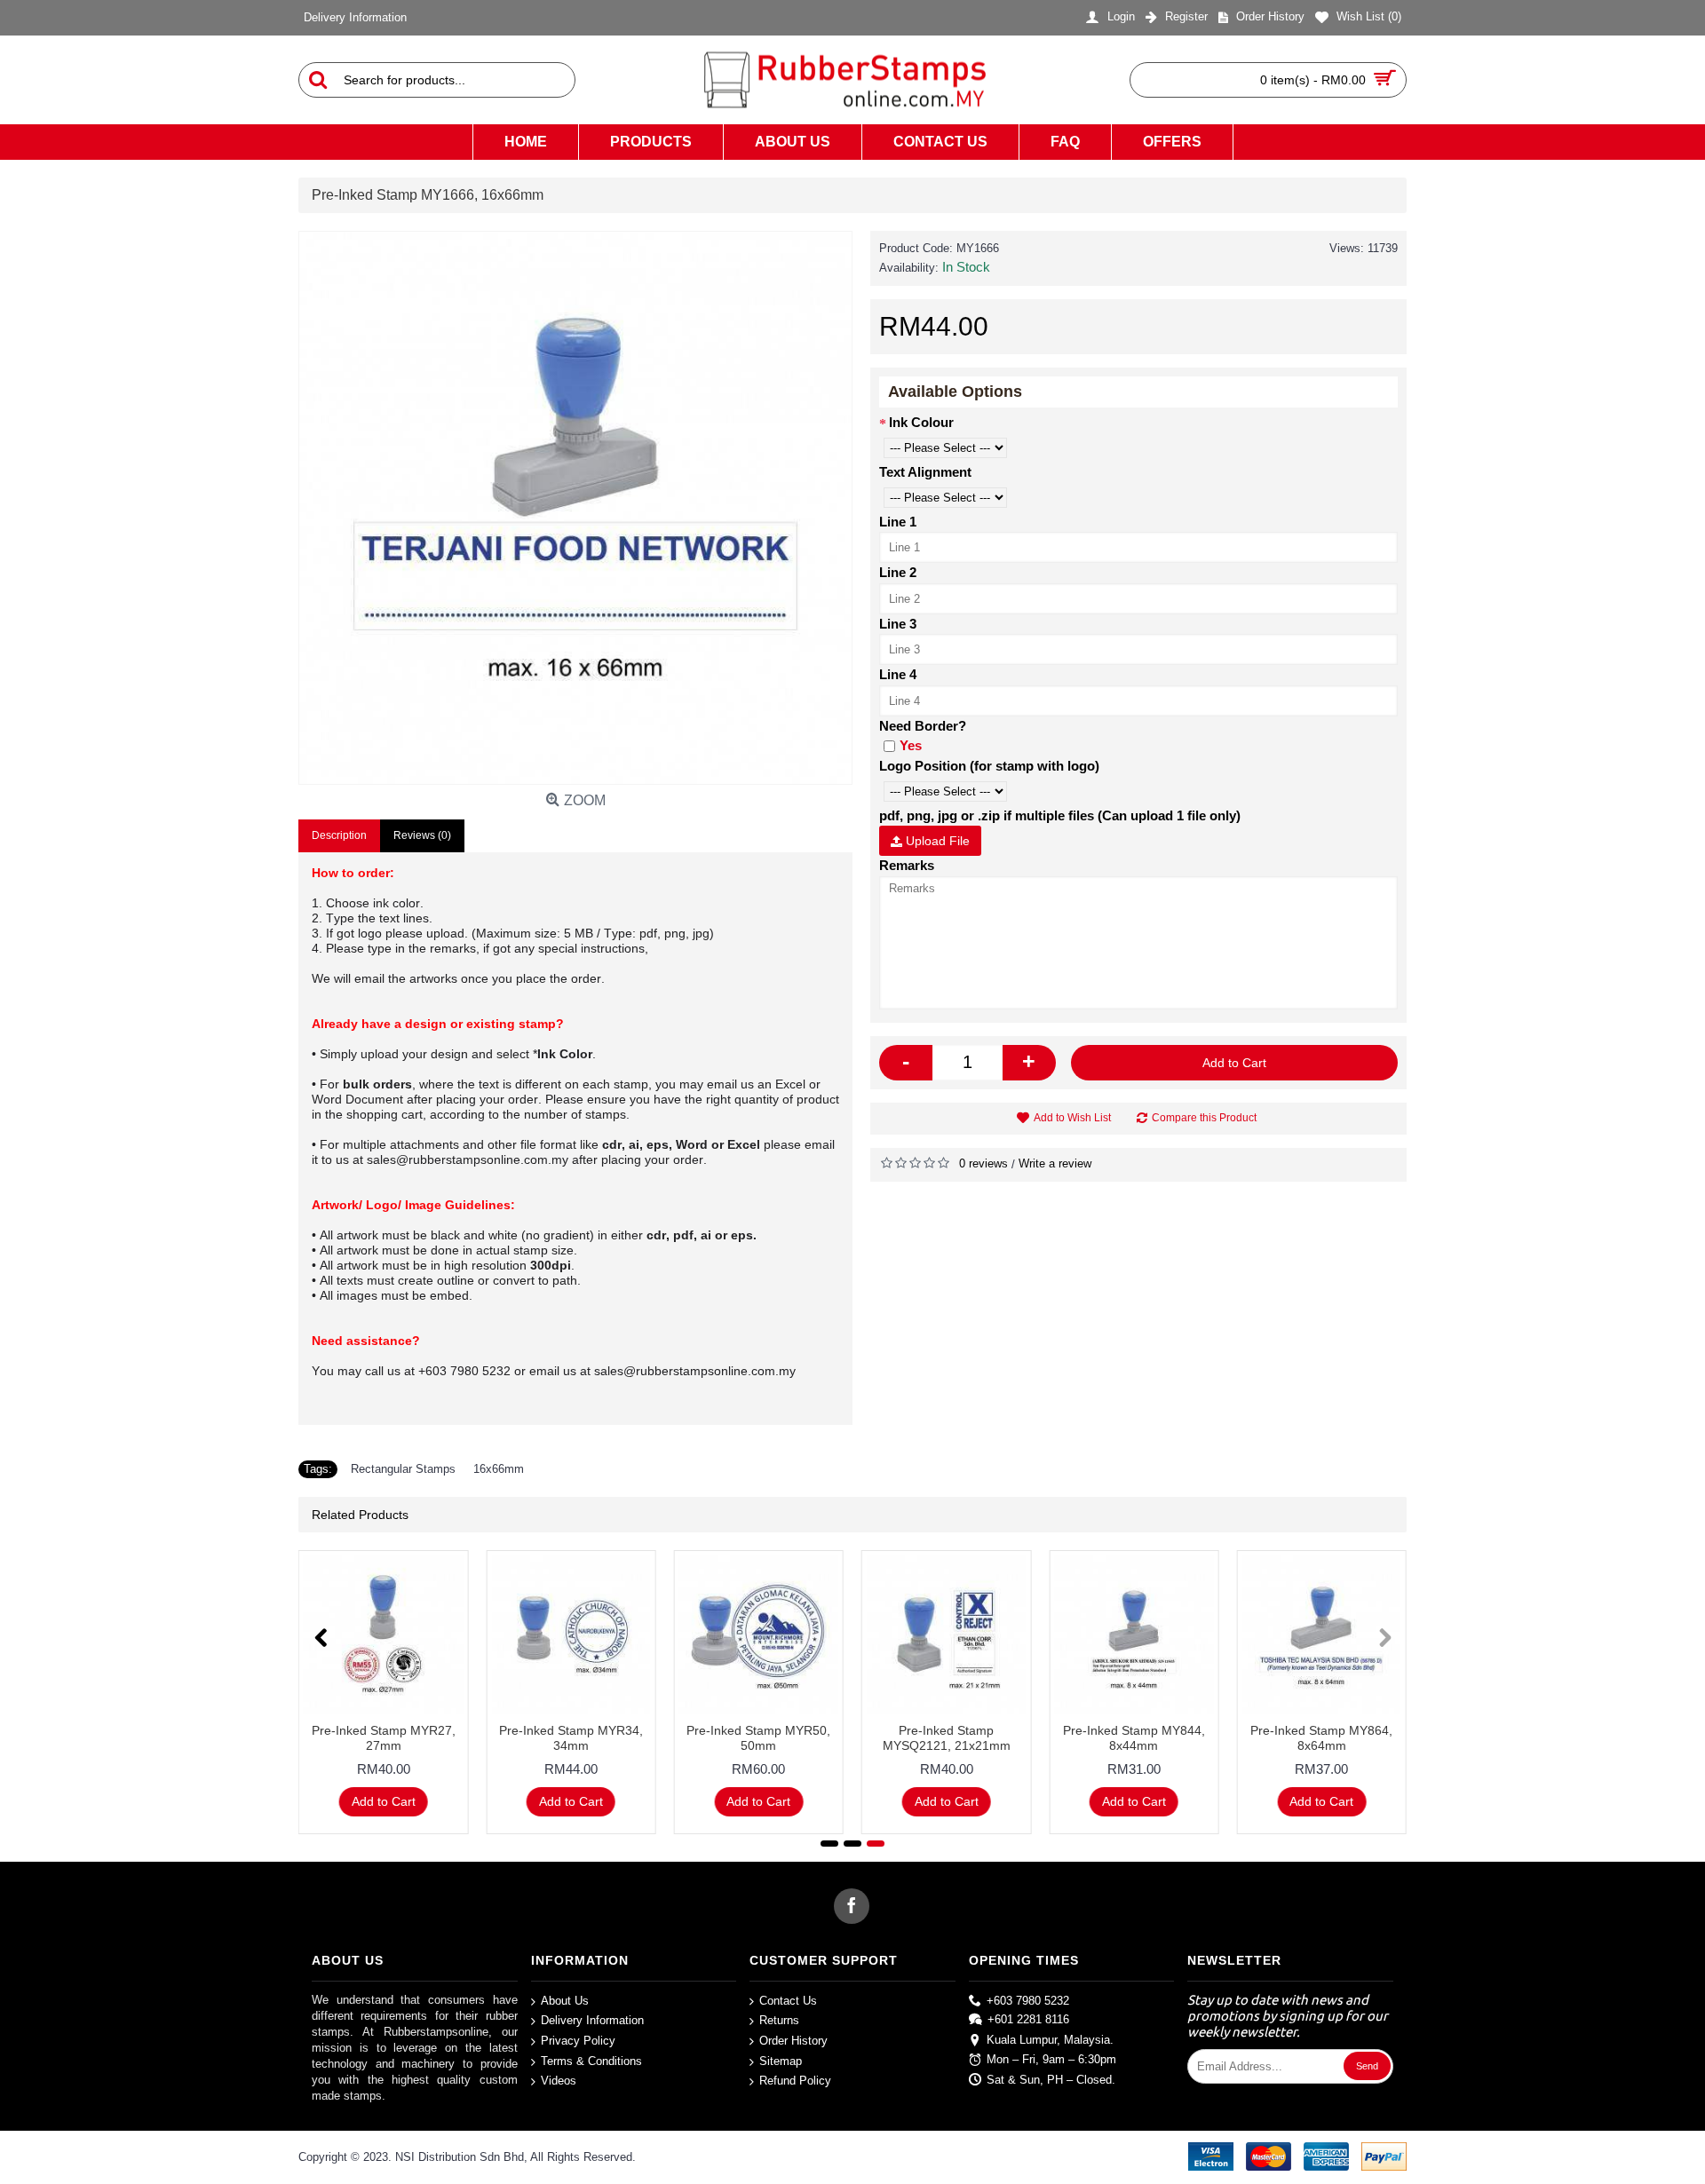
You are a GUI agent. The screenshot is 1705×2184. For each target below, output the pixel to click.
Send (1367, 2066)
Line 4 (898, 674)
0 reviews (983, 1163)
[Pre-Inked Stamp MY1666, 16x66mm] (575, 508)
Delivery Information (592, 2020)
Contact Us (788, 2001)
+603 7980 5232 (1028, 2001)
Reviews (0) (422, 835)
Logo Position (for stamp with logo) (989, 766)
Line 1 (898, 522)
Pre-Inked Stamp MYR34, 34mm (571, 1738)
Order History (793, 2041)
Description (339, 835)
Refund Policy (795, 2081)
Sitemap (781, 2060)
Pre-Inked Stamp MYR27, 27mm (384, 1738)
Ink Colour (921, 422)
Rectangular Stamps (403, 1469)
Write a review (1055, 1163)
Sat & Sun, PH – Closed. (1051, 2080)
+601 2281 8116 (1028, 2019)
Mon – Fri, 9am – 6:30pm (1051, 2059)
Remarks (907, 865)
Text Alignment (925, 472)
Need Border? (923, 726)
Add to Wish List (1072, 1118)
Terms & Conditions (591, 2060)
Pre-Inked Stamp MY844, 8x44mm (1134, 1738)
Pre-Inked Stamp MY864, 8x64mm (1321, 1738)
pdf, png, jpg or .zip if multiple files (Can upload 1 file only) (1060, 815)
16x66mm (499, 1469)
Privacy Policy (578, 2041)
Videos (559, 2081)
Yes (911, 745)
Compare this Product (1204, 1118)
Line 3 (898, 624)
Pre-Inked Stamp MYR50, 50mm (758, 1738)
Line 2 (898, 572)
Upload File (936, 841)
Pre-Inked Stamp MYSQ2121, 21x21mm (947, 1738)
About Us (565, 2001)
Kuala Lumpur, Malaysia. (1050, 2039)
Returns (779, 2020)
